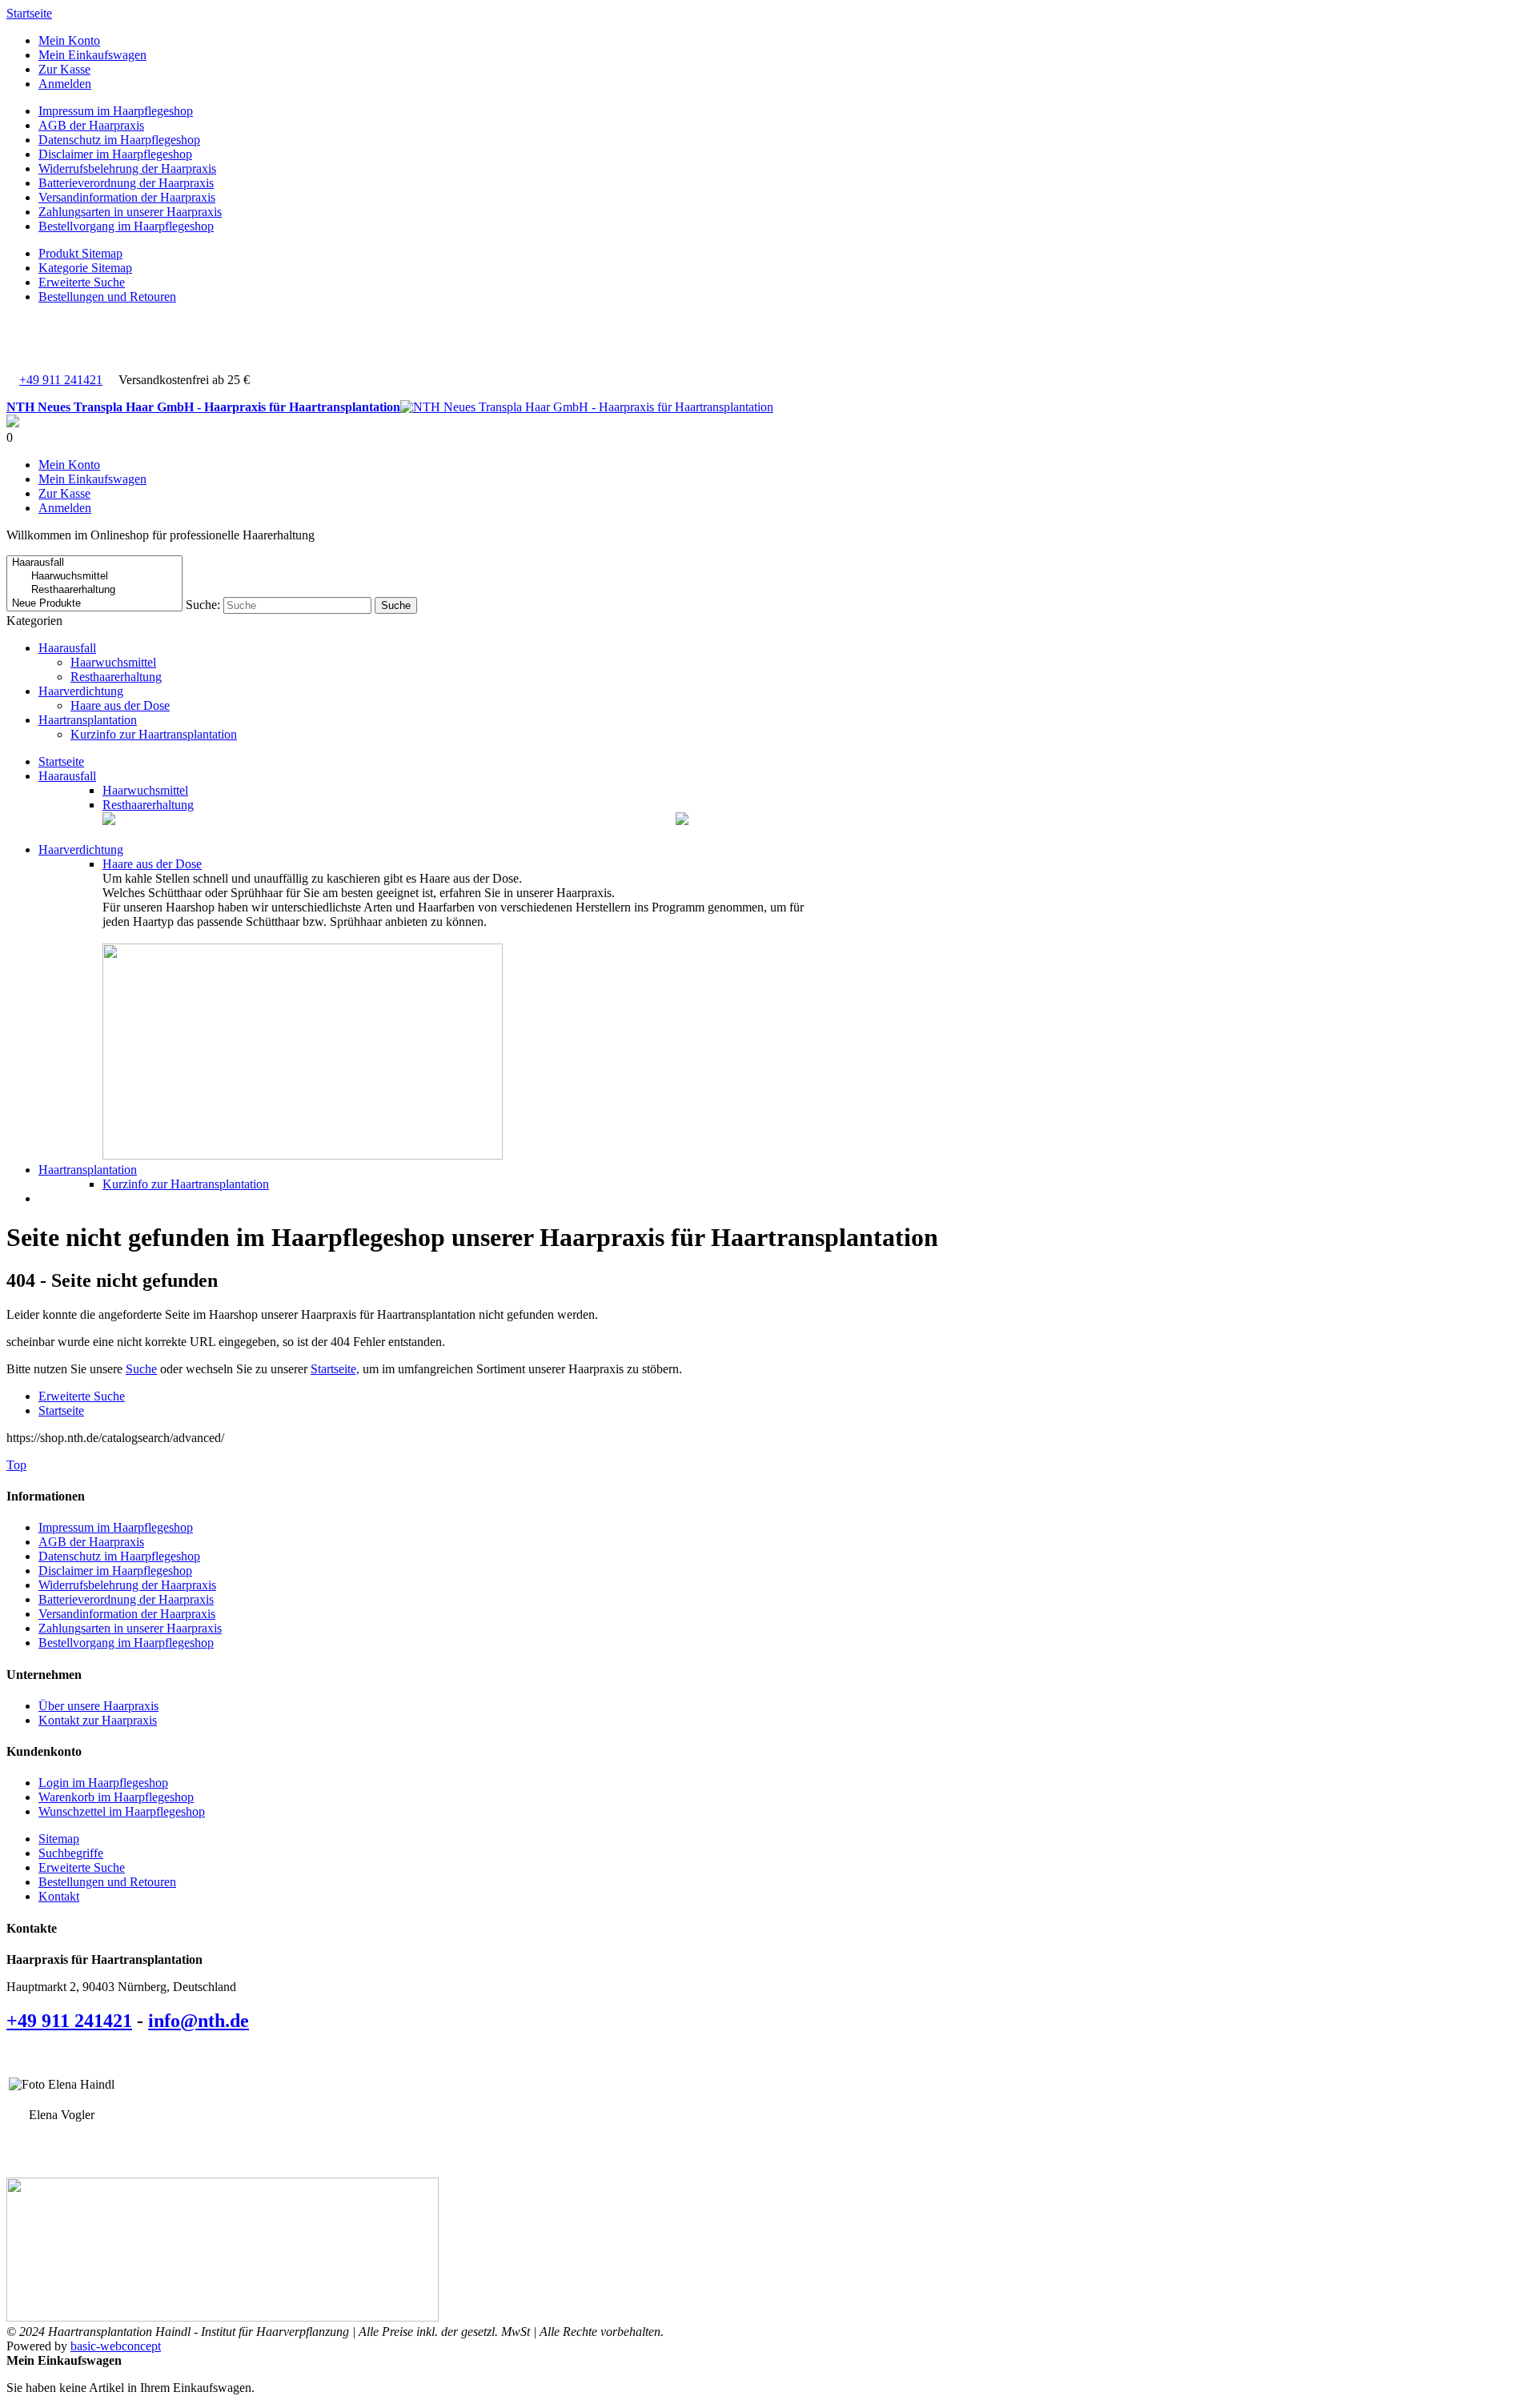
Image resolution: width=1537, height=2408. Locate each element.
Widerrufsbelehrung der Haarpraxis (127, 168)
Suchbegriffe (71, 1853)
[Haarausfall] (94, 563)
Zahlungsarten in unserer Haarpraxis (130, 212)
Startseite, (335, 1369)
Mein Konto (69, 40)
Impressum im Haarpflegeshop (116, 111)
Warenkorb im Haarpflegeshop (116, 1797)
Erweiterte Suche (82, 282)
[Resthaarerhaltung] (94, 590)
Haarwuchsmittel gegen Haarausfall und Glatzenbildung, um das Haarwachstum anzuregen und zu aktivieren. (394, 821)
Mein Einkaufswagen (92, 55)
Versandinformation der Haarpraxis (127, 197)
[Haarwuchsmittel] (94, 577)
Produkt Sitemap (80, 253)
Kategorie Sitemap (85, 268)
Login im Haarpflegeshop (103, 1783)
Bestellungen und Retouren (107, 296)
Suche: (203, 605)
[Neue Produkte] (94, 604)
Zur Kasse (64, 69)
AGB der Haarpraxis (91, 125)
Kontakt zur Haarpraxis (98, 1720)
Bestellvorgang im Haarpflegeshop (126, 226)
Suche (141, 1369)
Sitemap (59, 1839)
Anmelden (65, 84)
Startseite (29, 13)
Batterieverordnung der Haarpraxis (126, 183)
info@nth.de (199, 2021)
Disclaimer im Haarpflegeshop (115, 154)
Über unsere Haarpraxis (98, 1706)
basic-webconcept (116, 2346)
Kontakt (59, 1896)
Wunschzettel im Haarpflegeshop (122, 1811)
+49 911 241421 (61, 380)
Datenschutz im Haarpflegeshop (119, 140)
